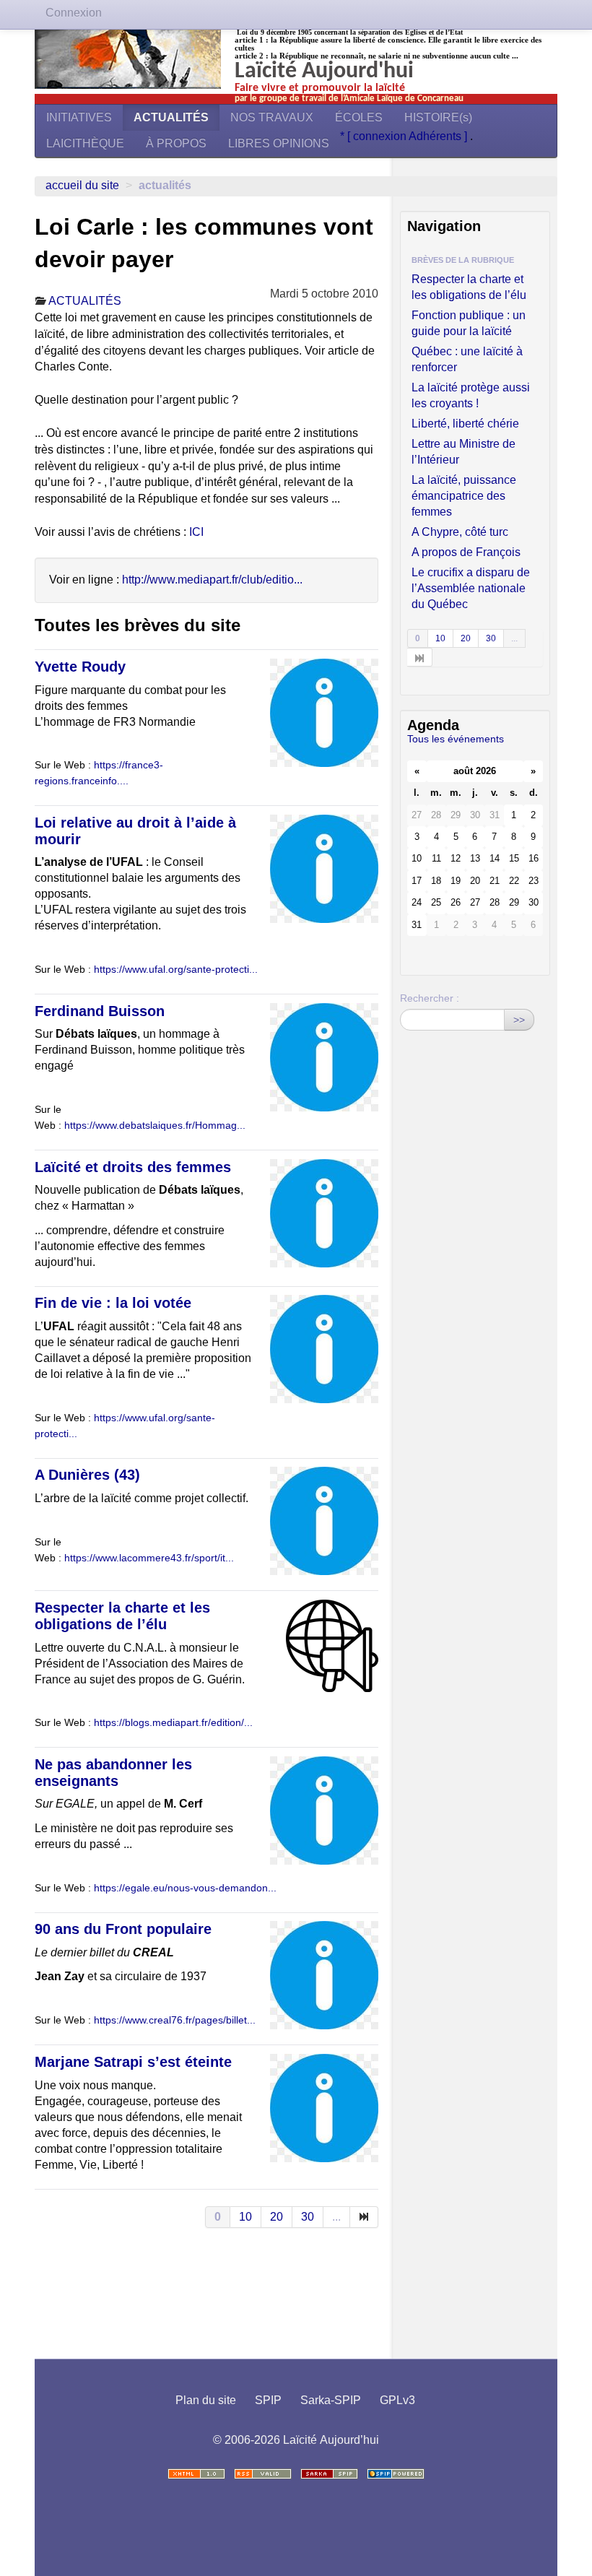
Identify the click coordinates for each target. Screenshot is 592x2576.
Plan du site (206, 2400)
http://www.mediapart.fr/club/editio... (212, 580)
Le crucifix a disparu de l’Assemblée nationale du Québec (471, 588)
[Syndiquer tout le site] (263, 2474)
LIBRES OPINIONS (279, 143)
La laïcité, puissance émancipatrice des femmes (464, 496)
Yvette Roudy (80, 667)
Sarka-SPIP (331, 2400)
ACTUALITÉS (171, 117)
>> (519, 1020)
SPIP (268, 2400)
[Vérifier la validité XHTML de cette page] (196, 2474)
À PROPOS (176, 143)
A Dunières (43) (87, 1475)
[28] (420, 657)
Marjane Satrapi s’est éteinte (133, 2062)
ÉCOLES (359, 117)
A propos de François (466, 552)
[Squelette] (329, 2474)
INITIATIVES (79, 117)
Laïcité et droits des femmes (133, 1167)
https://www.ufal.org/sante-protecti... (176, 970)
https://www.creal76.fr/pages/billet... (175, 2020)
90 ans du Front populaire (123, 1929)
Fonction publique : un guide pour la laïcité (469, 323)
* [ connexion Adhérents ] (405, 136)
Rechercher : (430, 998)
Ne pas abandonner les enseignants (113, 1773)
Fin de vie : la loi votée (113, 1303)
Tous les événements (456, 739)
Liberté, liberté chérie (465, 424)
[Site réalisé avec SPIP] (396, 2474)
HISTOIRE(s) (438, 117)
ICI (196, 532)
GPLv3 (397, 2400)
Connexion (74, 13)
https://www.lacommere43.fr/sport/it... (149, 1558)
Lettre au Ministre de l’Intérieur (463, 452)
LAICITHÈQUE (85, 143)
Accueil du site (82, 185)
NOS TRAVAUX (272, 117)
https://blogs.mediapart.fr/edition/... (173, 1723)
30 (308, 2217)
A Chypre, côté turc (460, 532)
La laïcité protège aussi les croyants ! (471, 395)
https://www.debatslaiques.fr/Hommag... (155, 1126)
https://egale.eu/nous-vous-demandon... (185, 1888)
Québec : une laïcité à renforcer (467, 359)
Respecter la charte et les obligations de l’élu (122, 1616)
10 (245, 2217)
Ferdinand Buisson (100, 1011)
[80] (364, 2217)
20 (277, 2217)
